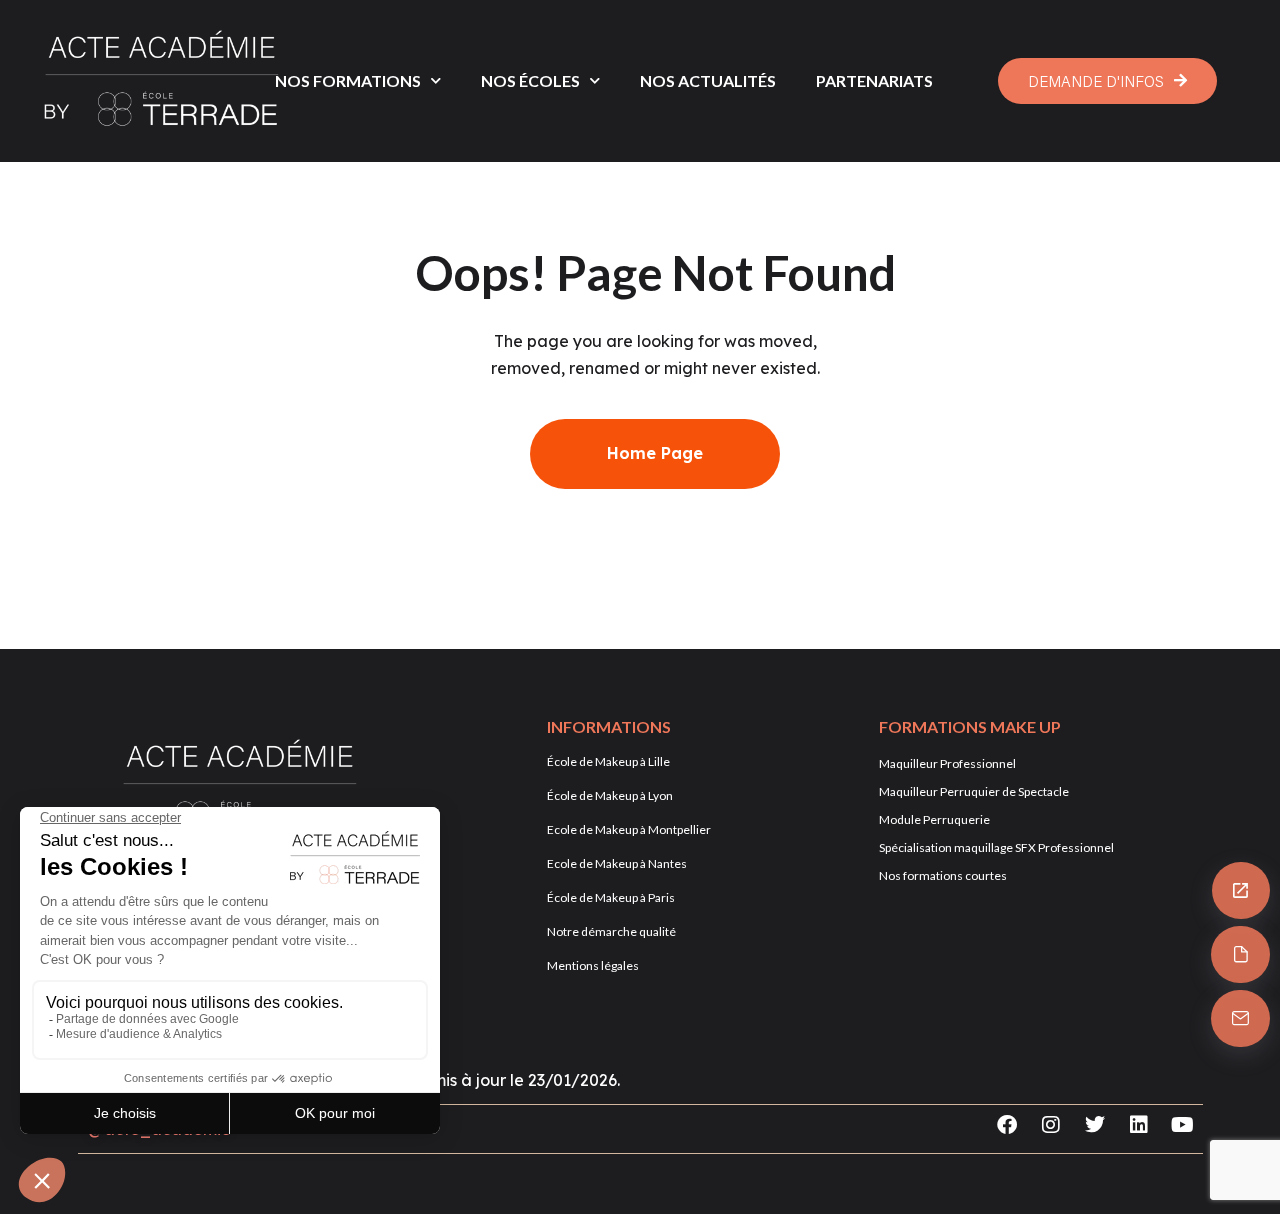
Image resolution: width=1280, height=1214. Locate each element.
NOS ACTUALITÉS (708, 80)
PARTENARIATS (874, 80)
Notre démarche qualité (611, 931)
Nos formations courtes (943, 875)
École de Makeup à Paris (611, 897)
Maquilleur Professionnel (947, 763)
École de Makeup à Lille (608, 761)
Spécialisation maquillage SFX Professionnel (996, 847)
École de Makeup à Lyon (610, 795)
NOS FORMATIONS (348, 80)
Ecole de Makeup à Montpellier (629, 829)
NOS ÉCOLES (530, 80)
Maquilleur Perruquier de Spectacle (974, 791)
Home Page (655, 453)
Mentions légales (593, 965)
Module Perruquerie (934, 819)
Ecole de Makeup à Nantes (617, 863)
